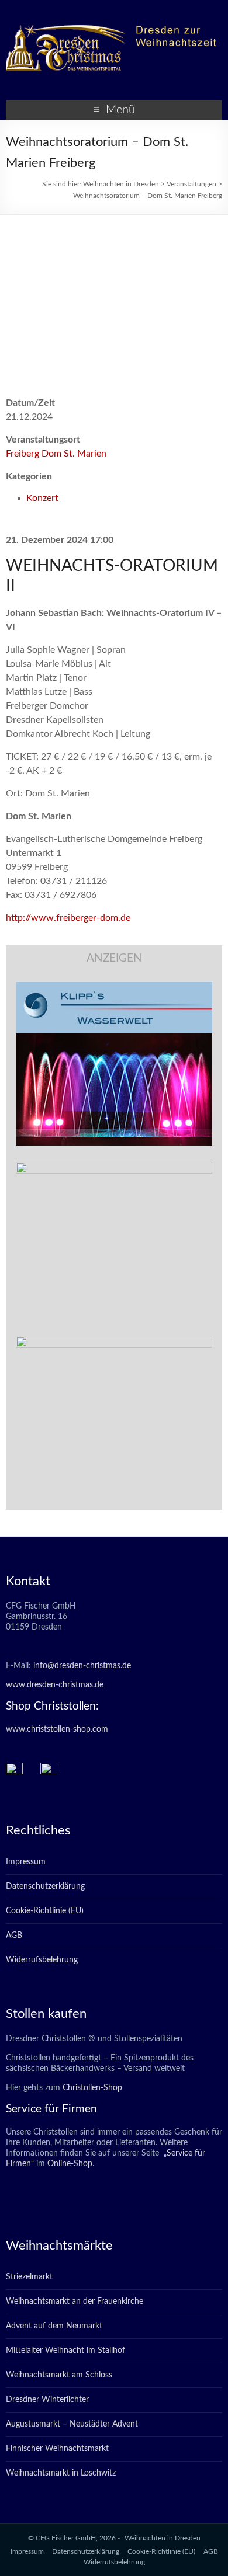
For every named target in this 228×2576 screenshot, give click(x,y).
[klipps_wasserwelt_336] (114, 988)
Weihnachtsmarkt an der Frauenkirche (75, 2302)
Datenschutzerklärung (45, 1886)
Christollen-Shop (92, 2088)
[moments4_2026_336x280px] (114, 1168)
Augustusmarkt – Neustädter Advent (72, 2424)
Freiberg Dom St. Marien (56, 454)
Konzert (42, 498)
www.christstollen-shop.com (57, 1729)
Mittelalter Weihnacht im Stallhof (65, 2351)
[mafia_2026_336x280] (114, 1342)
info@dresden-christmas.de (82, 1666)
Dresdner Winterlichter (47, 2400)
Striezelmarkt (29, 2277)
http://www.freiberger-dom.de (68, 918)
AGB (14, 1936)
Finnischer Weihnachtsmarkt (57, 2449)
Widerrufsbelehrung (42, 1960)
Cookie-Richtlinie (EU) (45, 1911)
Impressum (26, 1862)
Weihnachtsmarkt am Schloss (59, 2375)
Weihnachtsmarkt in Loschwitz (61, 2473)
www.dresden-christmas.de (55, 1685)
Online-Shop (69, 2164)
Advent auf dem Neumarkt (54, 2326)
